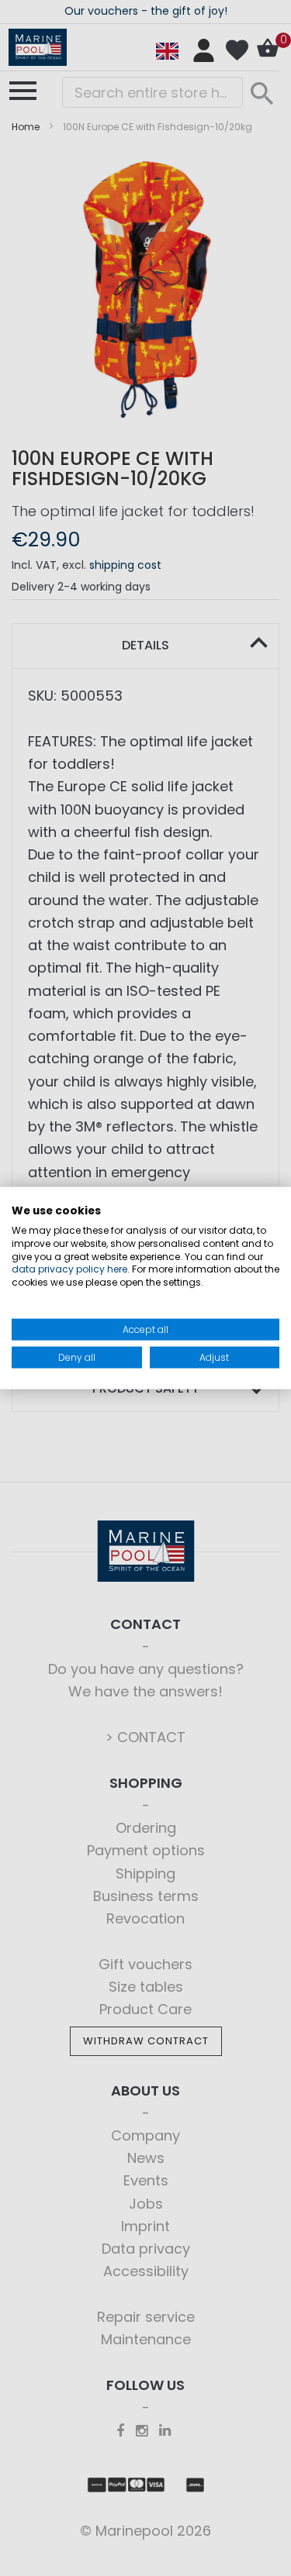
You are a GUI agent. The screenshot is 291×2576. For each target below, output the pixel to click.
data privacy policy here (69, 1269)
